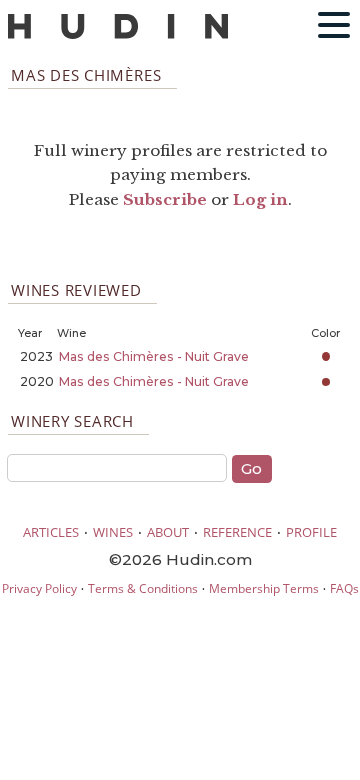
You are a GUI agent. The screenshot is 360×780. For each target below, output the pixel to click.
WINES (113, 532)
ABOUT (168, 532)
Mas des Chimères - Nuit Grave (154, 356)
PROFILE (311, 532)
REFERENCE (237, 532)
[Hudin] (118, 34)
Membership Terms (264, 588)
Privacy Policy (39, 588)
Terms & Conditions (143, 588)
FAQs (344, 588)
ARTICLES (51, 532)
